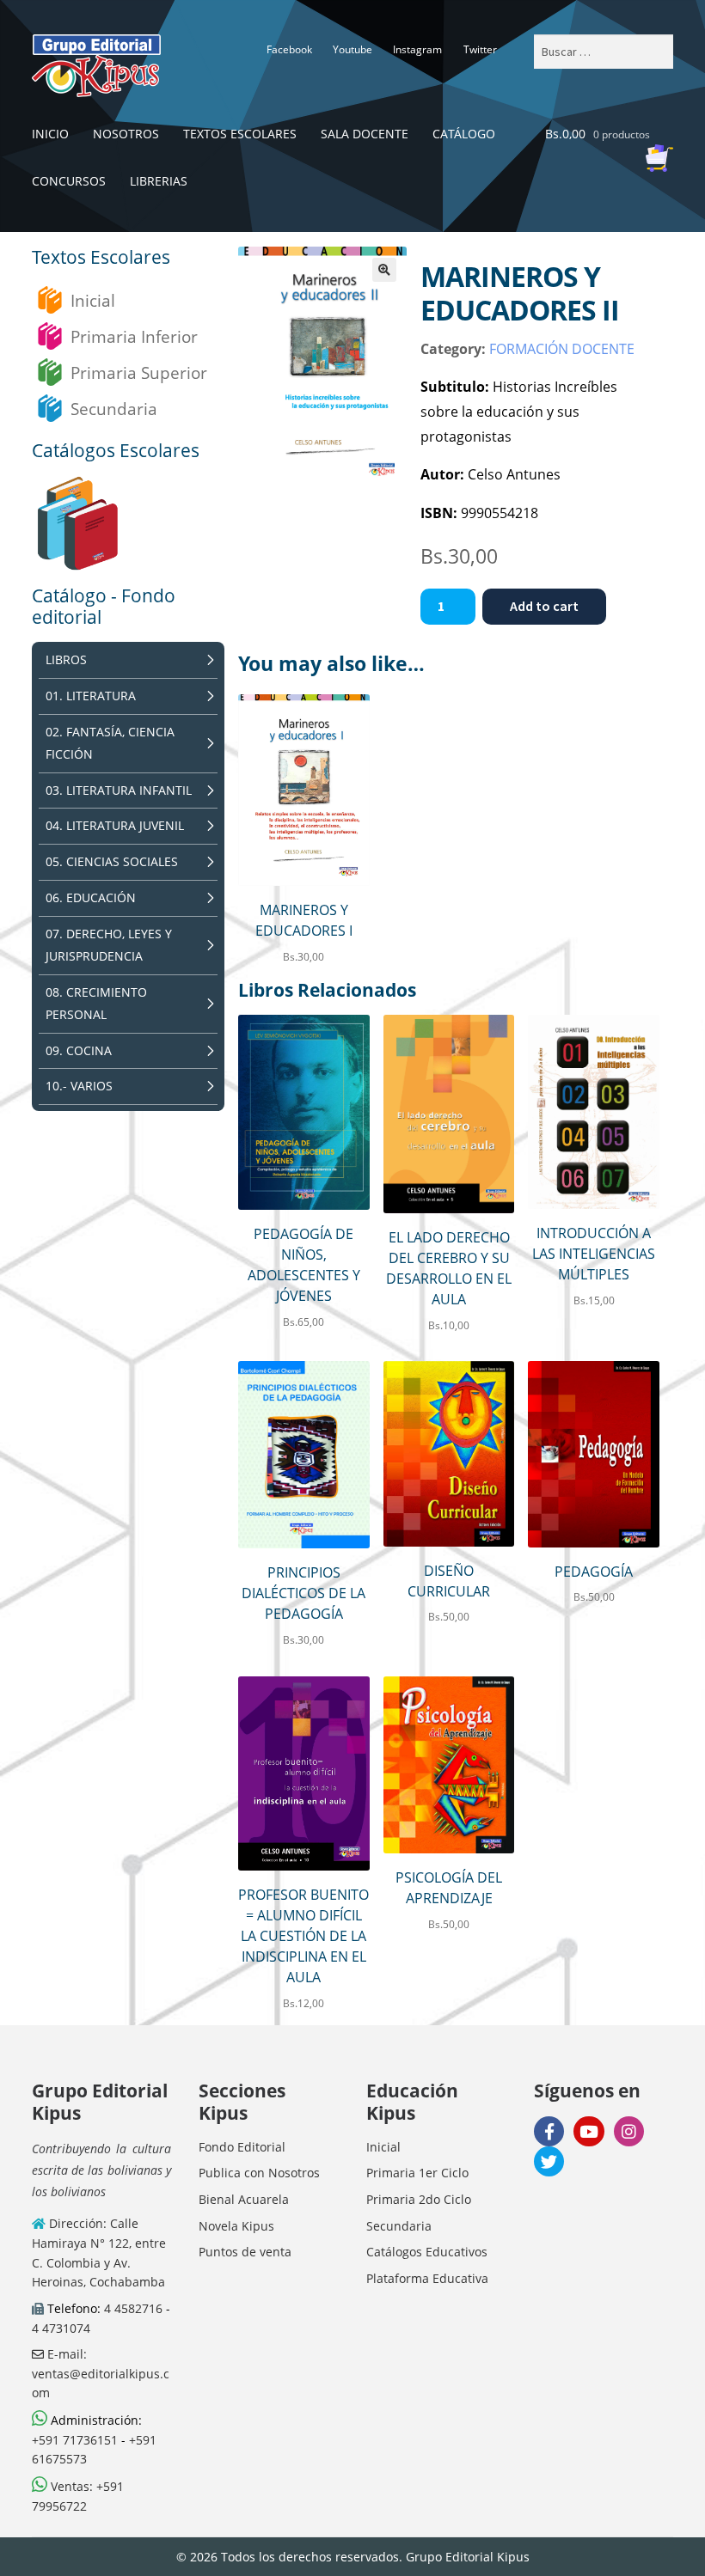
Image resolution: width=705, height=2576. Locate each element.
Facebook (289, 49)
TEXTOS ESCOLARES (240, 134)
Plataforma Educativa (427, 2278)
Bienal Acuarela (244, 2199)
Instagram (417, 49)
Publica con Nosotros (259, 2173)
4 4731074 (61, 2328)
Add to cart (544, 606)
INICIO (50, 134)
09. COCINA (79, 1050)
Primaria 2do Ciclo (419, 2199)
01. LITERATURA (91, 696)
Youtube (352, 49)
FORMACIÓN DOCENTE (562, 349)
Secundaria (114, 409)
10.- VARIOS (79, 1086)
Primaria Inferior (134, 336)
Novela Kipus (236, 2226)
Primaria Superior (139, 372)
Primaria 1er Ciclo (417, 2173)
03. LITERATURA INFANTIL (119, 790)
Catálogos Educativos (427, 2252)
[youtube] (589, 2131)
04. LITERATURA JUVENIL (115, 825)
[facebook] (549, 2131)
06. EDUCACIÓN (91, 897)
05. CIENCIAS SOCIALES (112, 861)
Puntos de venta (245, 2252)
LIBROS (66, 659)
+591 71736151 (75, 2440)
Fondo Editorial (242, 2147)
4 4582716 (133, 2308)
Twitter (480, 49)
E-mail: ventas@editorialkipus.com (101, 2373)
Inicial (93, 300)
